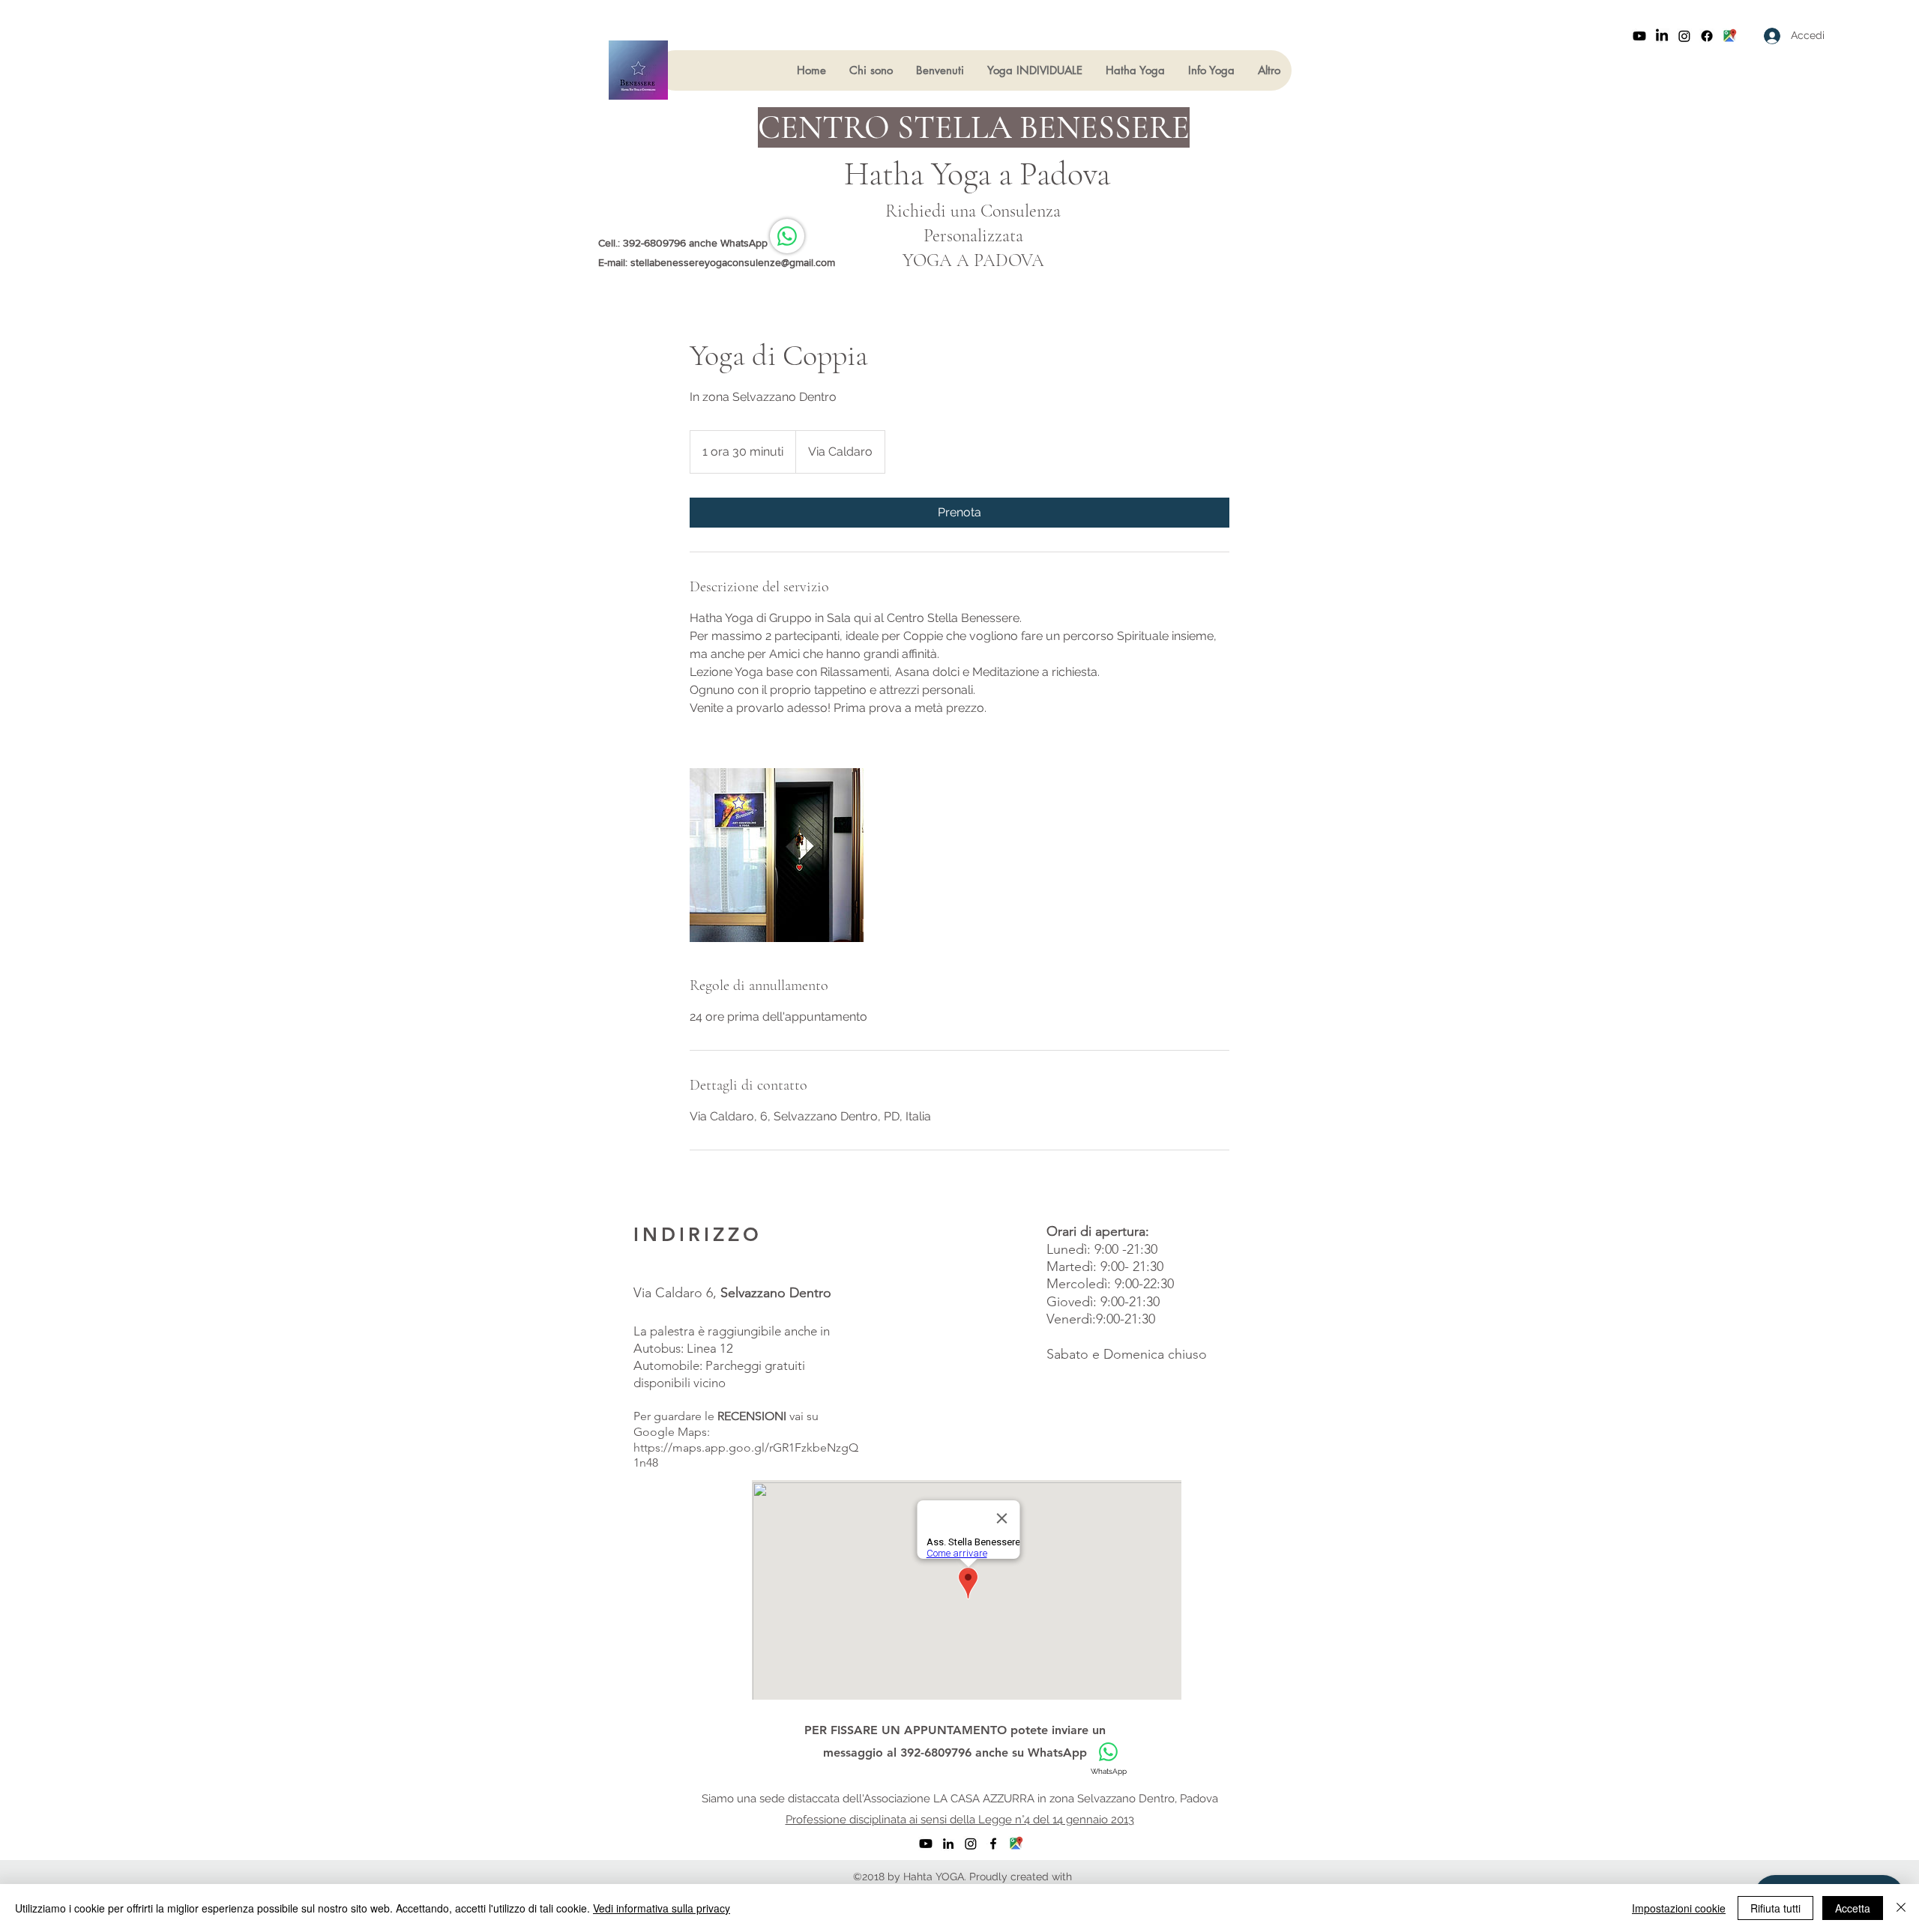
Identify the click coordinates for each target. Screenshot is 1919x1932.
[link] (959, 513)
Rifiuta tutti (1775, 1908)
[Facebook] (1707, 36)
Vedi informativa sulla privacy (662, 1908)
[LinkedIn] (1662, 36)
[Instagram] (1684, 36)
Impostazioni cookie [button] (1679, 1908)
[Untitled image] (777, 855)
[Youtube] (1639, 36)
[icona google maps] (1729, 36)
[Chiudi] (1901, 1908)
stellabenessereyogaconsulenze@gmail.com (733, 262)
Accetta (1853, 1908)
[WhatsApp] (787, 236)
